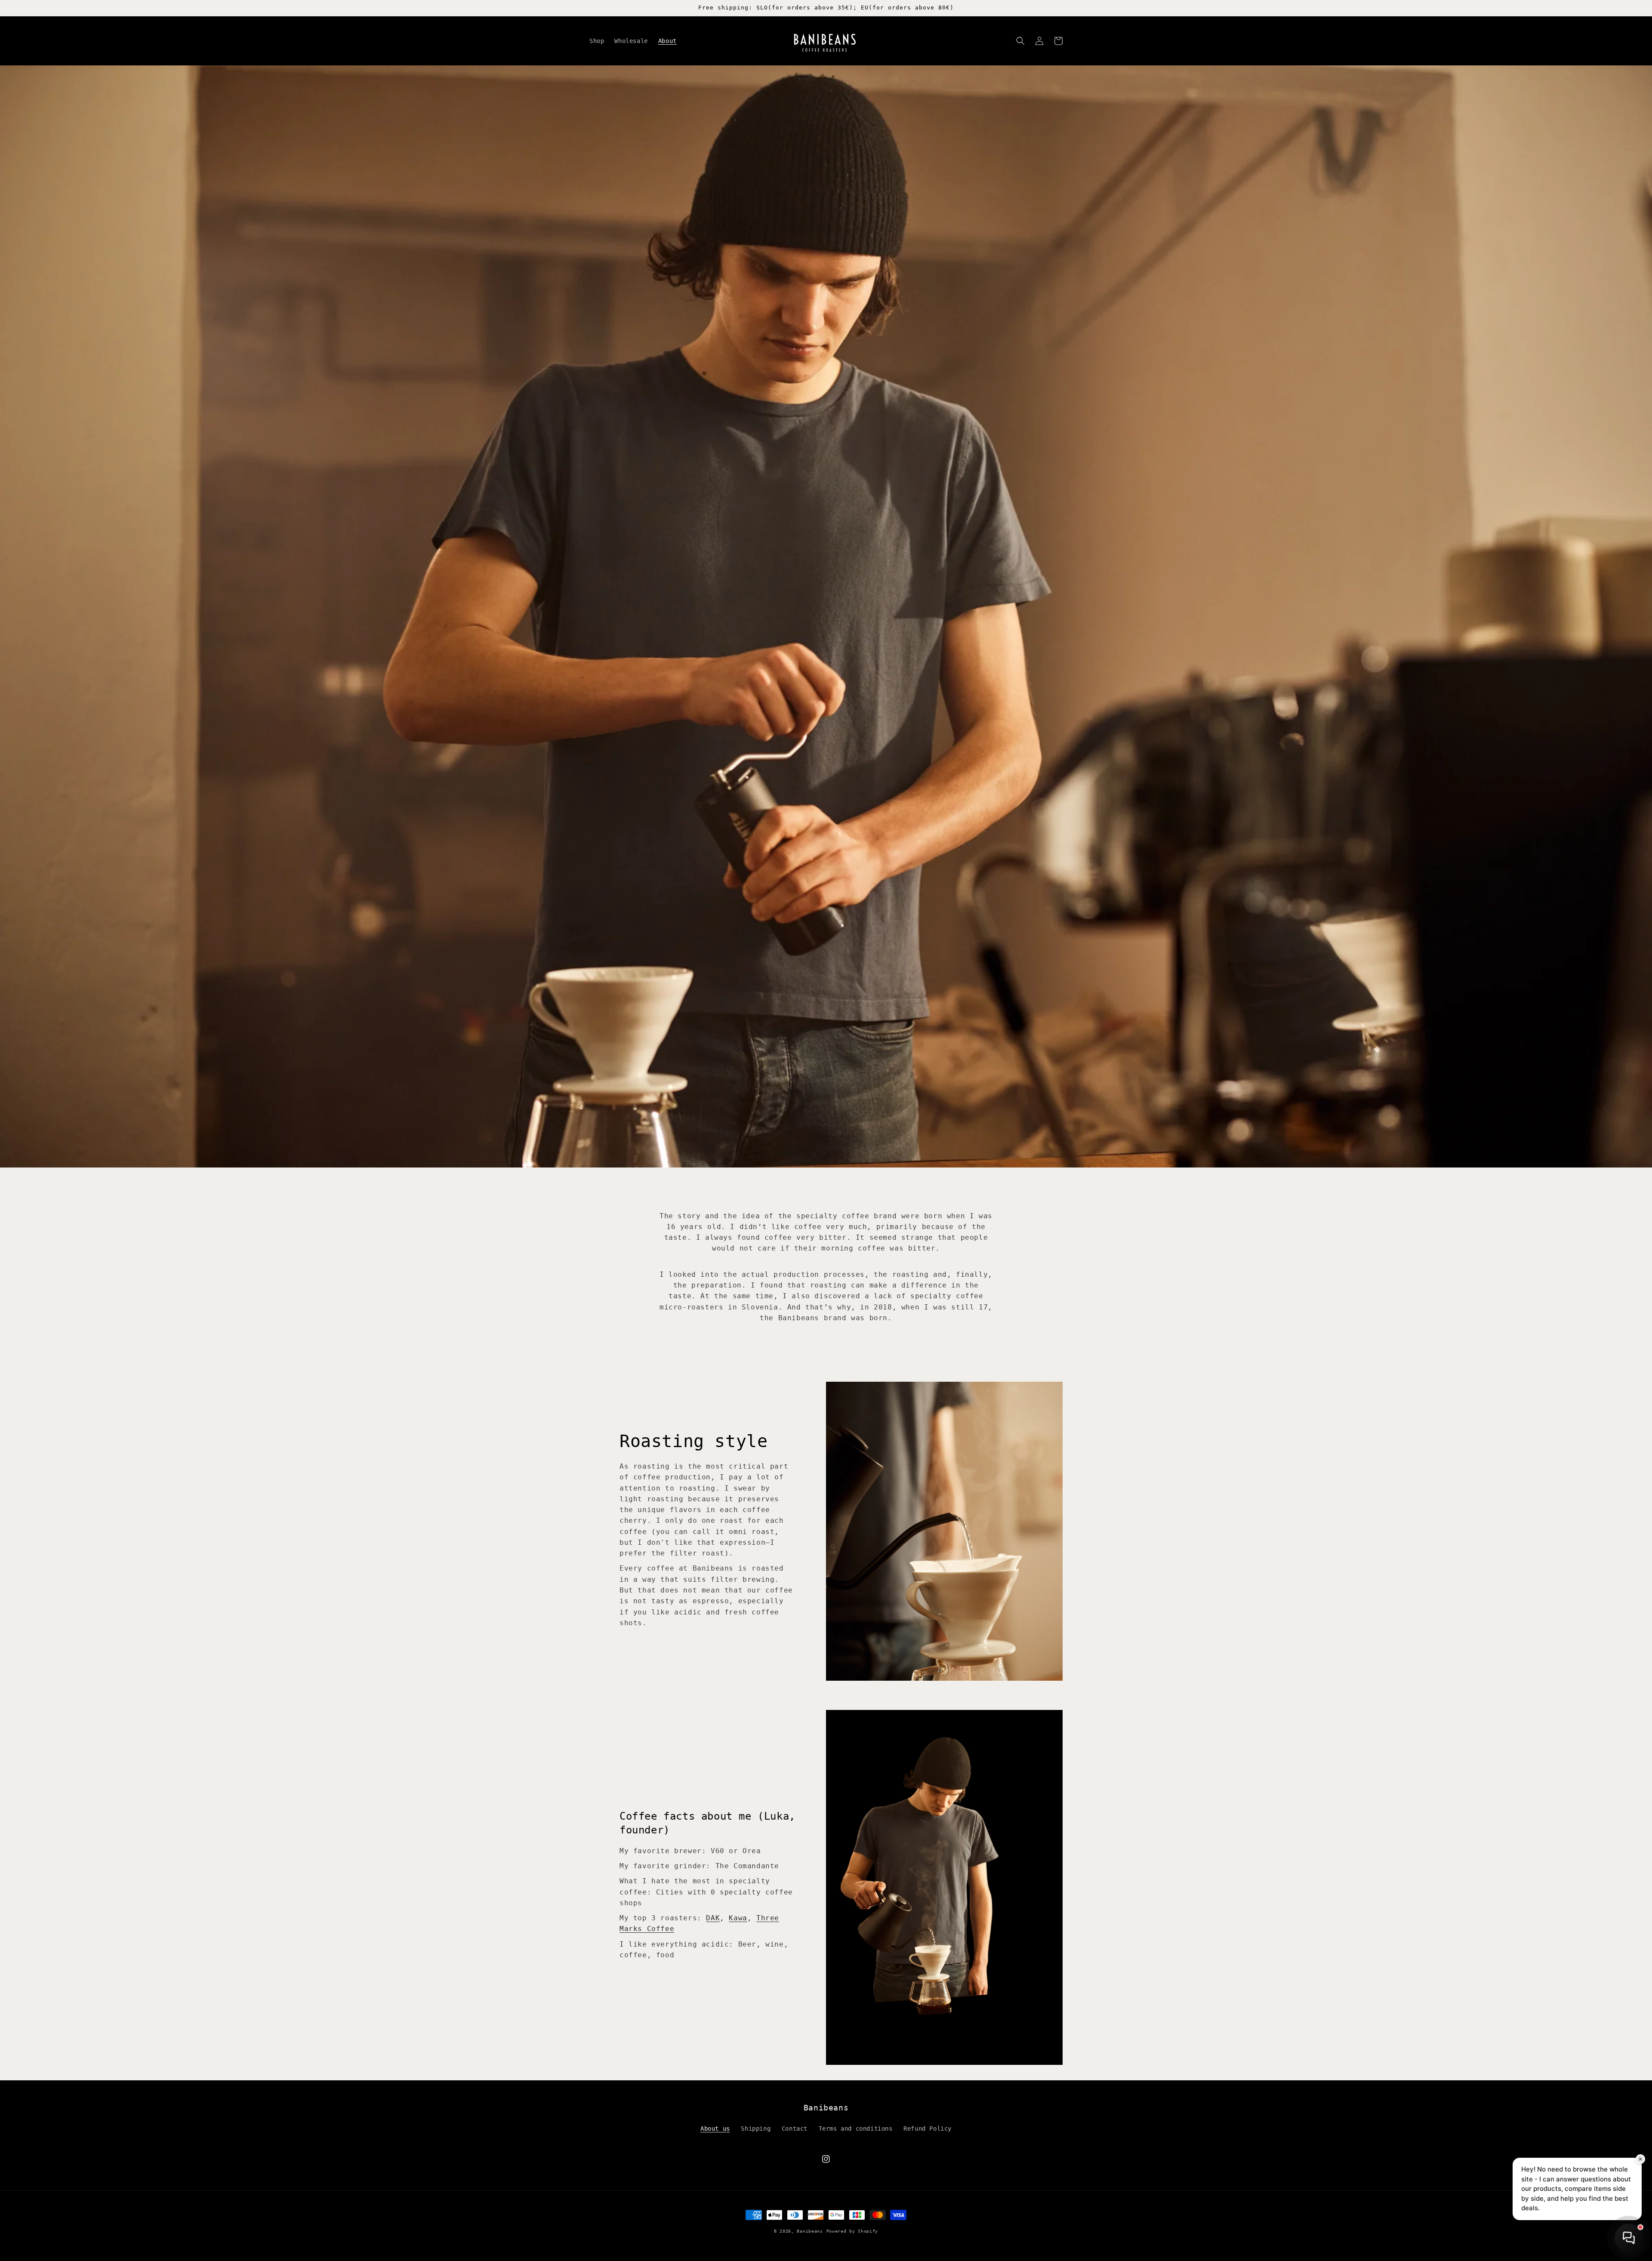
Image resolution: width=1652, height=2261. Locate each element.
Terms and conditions (856, 2129)
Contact (795, 2129)
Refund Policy (928, 2129)
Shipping (756, 2129)
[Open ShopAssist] (1629, 2238)
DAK (713, 1918)
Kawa (738, 1918)
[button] (1020, 41)
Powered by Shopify (852, 2231)
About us (715, 2129)
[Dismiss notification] (1640, 2159)
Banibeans (810, 2231)
